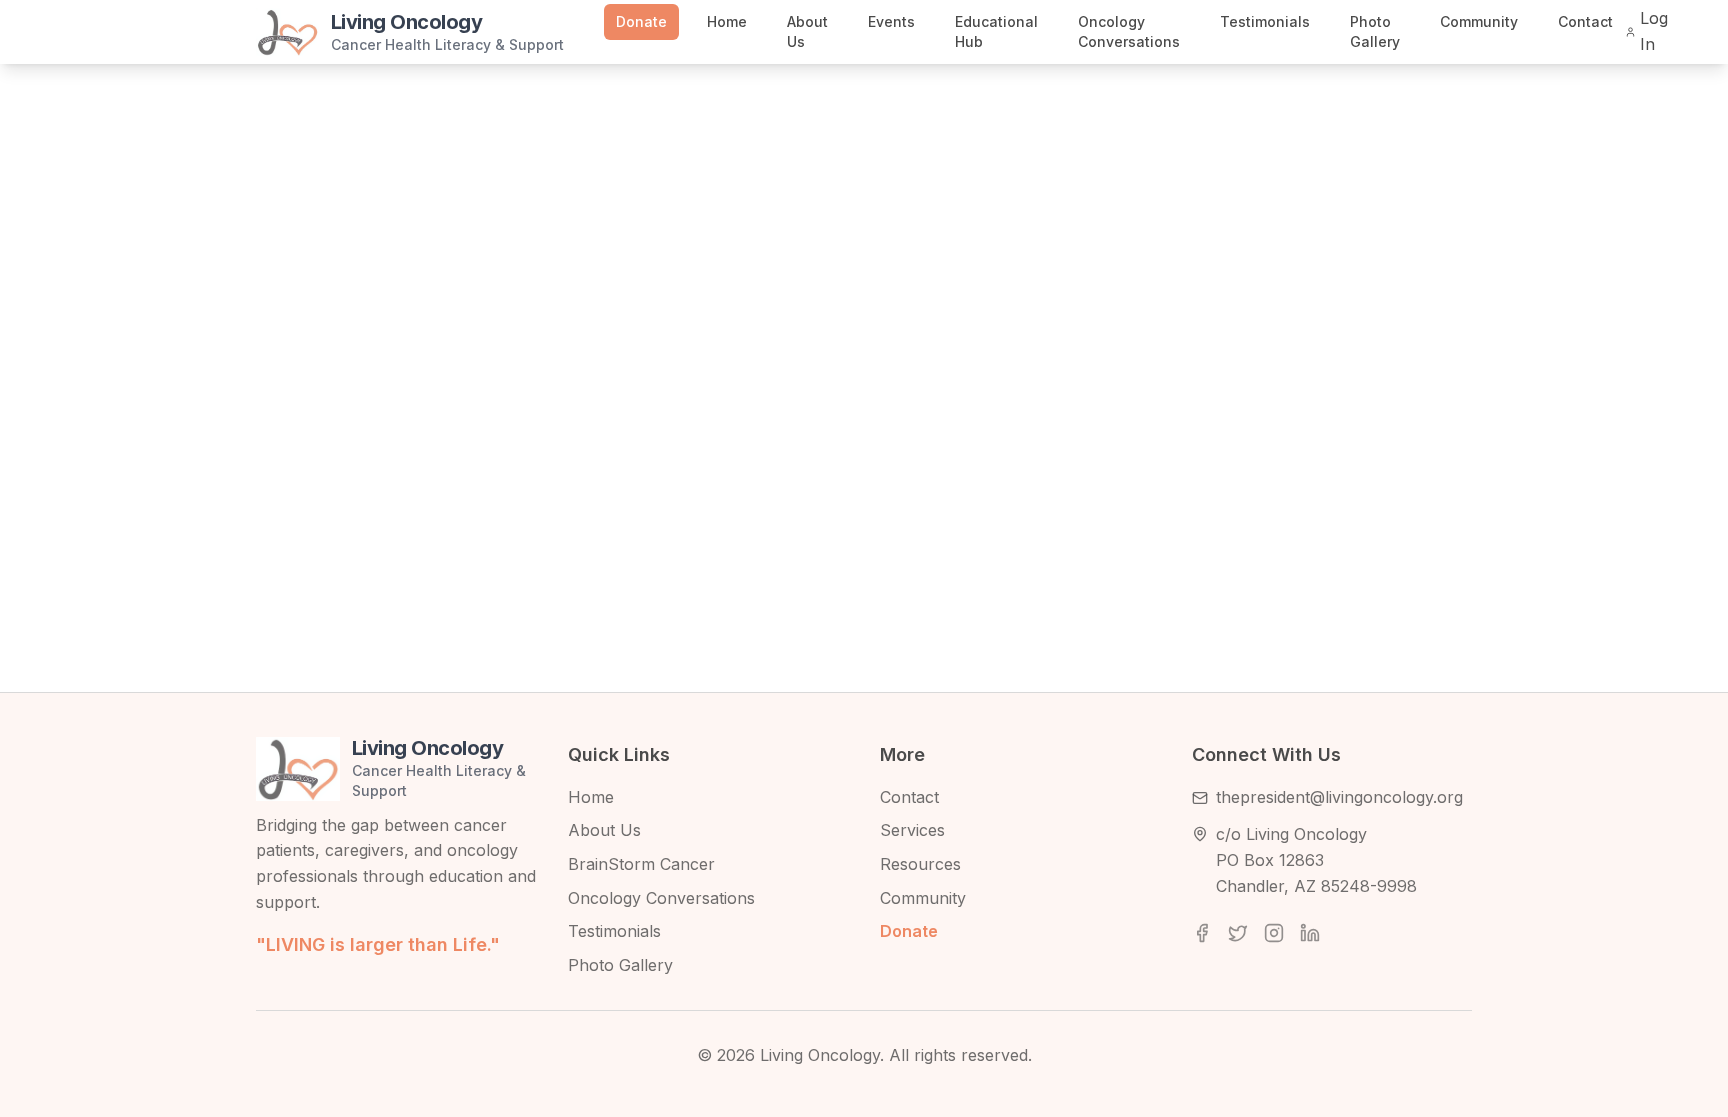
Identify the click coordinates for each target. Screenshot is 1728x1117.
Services (912, 830)
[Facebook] (1202, 933)
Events (891, 21)
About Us (807, 31)
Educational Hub (996, 31)
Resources (920, 864)
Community (1479, 21)
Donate (641, 21)
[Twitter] (1238, 933)
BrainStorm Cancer (641, 864)
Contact (1585, 21)
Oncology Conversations (1129, 31)
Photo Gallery (1375, 31)
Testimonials (1265, 21)
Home (727, 21)
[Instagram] (1274, 933)
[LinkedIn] (1310, 933)
